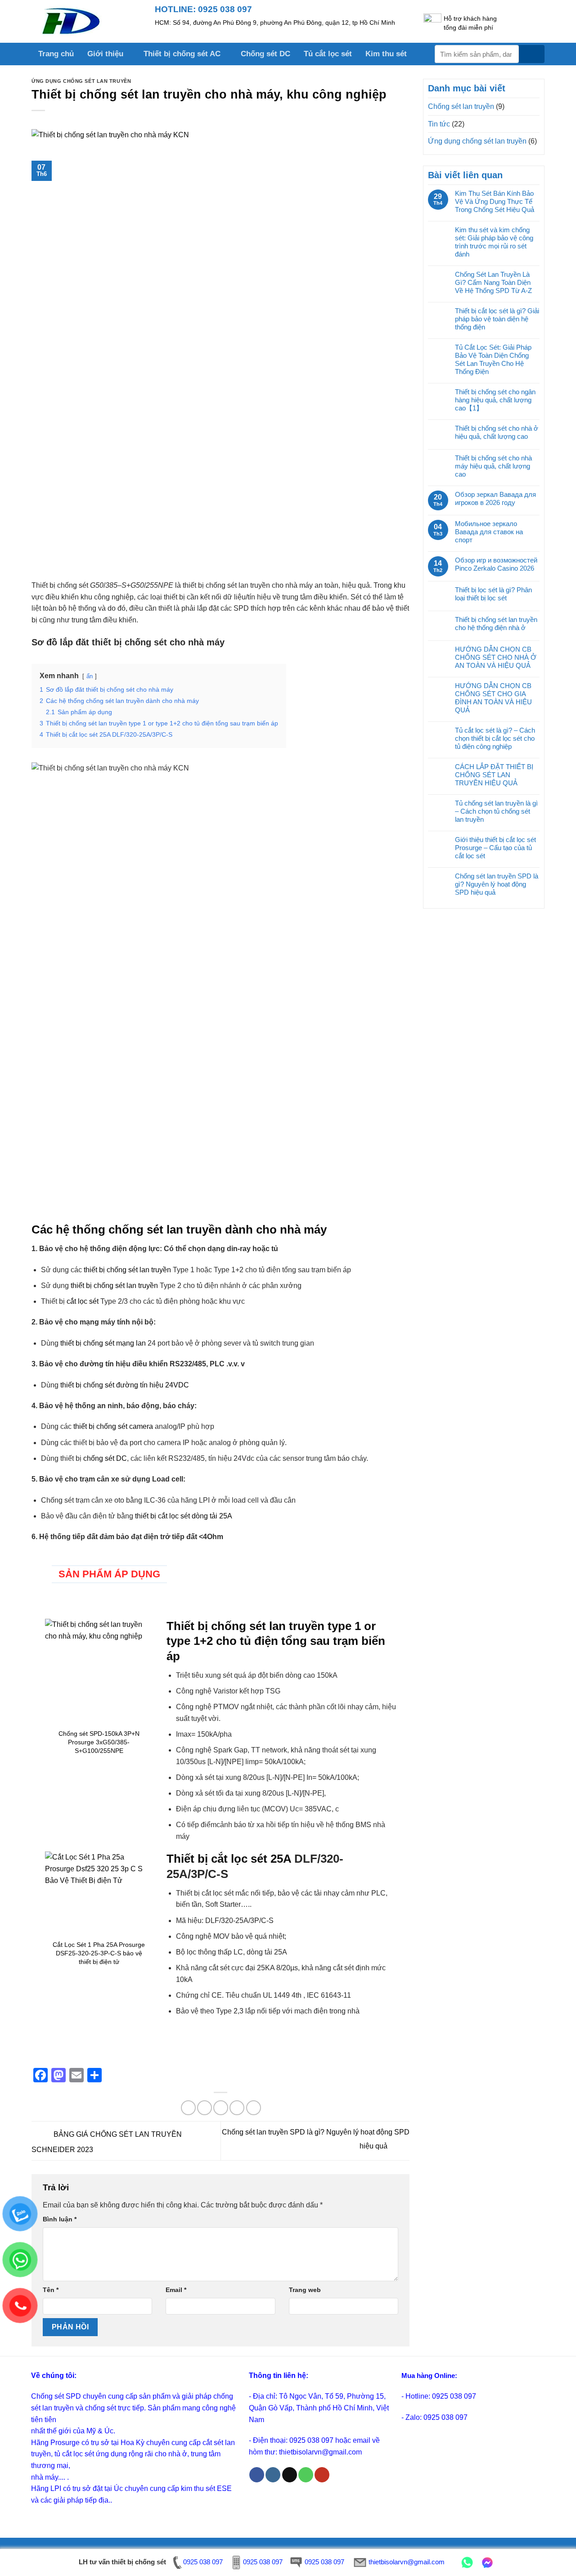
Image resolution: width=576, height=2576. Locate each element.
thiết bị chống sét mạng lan (103, 1343)
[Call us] (306, 2475)
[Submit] (532, 54)
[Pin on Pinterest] (237, 2108)
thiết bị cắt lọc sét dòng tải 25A (184, 1516)
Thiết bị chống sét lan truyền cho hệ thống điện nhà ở (496, 624)
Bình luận (60, 2219)
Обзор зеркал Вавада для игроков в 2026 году (495, 498)
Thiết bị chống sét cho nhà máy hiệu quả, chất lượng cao (493, 466)
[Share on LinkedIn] (254, 2108)
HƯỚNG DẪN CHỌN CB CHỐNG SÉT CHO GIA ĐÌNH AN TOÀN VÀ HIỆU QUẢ (493, 698)
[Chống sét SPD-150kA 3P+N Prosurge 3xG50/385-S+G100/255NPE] (99, 1673)
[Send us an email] (290, 2475)
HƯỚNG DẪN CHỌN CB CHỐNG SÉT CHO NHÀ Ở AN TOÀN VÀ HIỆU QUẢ (496, 657)
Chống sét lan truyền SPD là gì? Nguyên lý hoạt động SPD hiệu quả (497, 884)
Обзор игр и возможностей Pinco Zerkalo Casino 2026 (496, 564)
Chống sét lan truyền (461, 106)
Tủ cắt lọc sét (328, 54)
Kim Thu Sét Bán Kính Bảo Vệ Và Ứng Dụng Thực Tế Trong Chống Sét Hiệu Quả (495, 201)
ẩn (90, 676)
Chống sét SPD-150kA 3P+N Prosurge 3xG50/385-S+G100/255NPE (99, 1742)
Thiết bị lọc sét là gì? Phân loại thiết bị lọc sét (493, 594)
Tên (51, 2290)
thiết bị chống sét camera (113, 1426)
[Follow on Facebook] (257, 2475)
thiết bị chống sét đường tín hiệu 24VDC (124, 1385)
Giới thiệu (105, 54)
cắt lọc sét (83, 1301)
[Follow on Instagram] (273, 2475)
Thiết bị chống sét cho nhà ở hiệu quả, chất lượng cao (497, 432)
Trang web (305, 2290)
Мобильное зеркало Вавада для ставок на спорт (489, 532)
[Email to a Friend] (221, 2108)
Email (176, 2290)
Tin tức (439, 124)
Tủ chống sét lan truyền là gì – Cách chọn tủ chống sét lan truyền (496, 811)
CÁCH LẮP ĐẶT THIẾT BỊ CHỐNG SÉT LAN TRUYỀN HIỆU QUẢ (494, 775)
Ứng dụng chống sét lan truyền (81, 81)
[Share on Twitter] (205, 2108)
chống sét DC (105, 1458)
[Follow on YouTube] (322, 2475)
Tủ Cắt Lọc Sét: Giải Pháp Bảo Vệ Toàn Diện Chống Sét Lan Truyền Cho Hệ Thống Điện (493, 359)
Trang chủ (56, 54)
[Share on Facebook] (188, 2108)
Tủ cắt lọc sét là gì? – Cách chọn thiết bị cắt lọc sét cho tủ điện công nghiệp (495, 738)
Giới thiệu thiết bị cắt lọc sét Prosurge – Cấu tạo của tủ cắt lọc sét (495, 848)
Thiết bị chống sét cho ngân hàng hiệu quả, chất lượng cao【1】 (495, 400)
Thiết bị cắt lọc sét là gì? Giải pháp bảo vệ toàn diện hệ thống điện (497, 319)
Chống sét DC (265, 54)
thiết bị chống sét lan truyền (127, 1270)
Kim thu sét (386, 54)
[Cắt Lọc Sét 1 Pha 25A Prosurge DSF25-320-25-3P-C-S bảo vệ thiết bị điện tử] (99, 1892)
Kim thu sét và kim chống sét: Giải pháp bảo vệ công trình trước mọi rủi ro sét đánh (494, 242)
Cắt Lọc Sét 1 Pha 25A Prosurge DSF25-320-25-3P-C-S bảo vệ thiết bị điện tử (99, 1953)
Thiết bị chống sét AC (182, 54)
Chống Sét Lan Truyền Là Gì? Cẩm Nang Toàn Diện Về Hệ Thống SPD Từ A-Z (493, 282)
